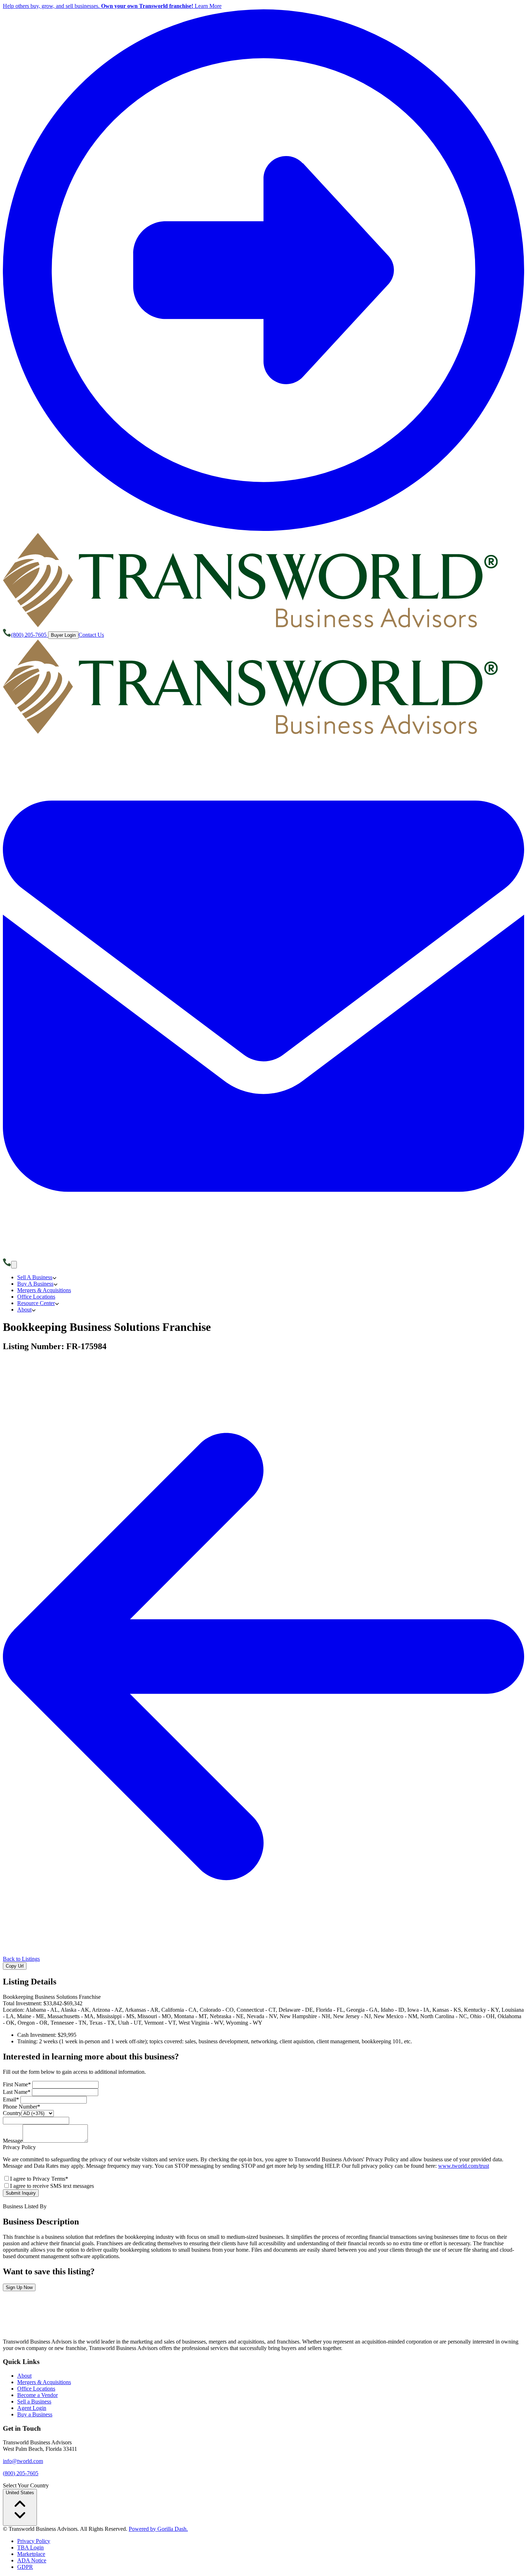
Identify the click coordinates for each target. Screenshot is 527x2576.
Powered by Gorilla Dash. (158, 2529)
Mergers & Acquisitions (44, 2382)
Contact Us (91, 635)
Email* (12, 2099)
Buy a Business (35, 2414)
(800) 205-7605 (21, 2473)
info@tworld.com (23, 2461)
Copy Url (15, 1966)
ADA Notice (32, 2560)
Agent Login (32, 2408)
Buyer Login (63, 635)
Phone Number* (22, 2107)
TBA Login (30, 2547)
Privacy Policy (34, 2541)
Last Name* (17, 2092)
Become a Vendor (37, 2395)
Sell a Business (34, 2401)
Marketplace (31, 2554)
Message (13, 2141)
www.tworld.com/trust (464, 2166)
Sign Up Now (19, 2287)
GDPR (25, 2567)
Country (12, 2113)
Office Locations (36, 2389)
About (24, 2376)
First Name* (18, 2084)
